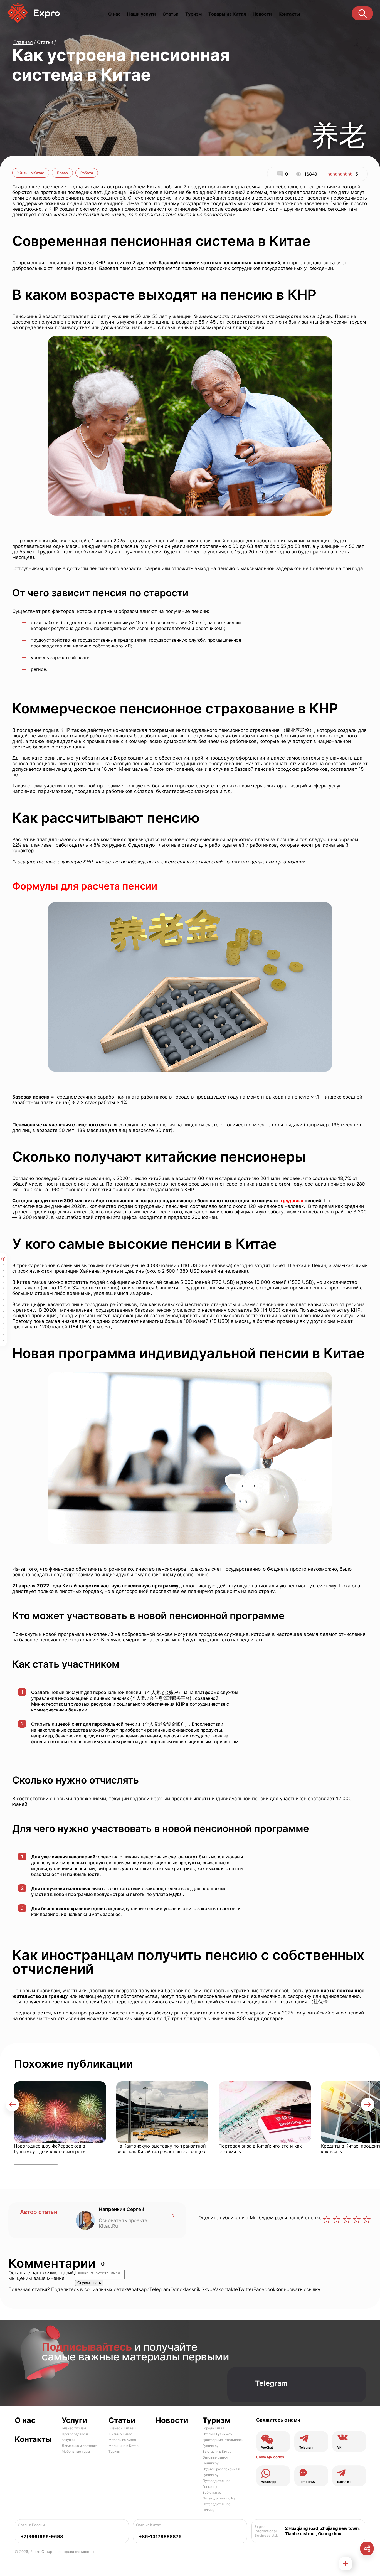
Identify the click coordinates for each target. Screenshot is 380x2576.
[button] (12, 2105)
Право (62, 173)
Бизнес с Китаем (122, 2428)
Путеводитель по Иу (219, 2498)
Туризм (193, 14)
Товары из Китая (227, 14)
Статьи (171, 14)
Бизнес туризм (74, 2428)
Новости (262, 14)
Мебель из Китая (122, 2440)
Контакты (289, 14)
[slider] (340, 174)
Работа (87, 173)
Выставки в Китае (217, 2451)
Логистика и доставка (80, 2446)
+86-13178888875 (160, 2537)
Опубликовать (89, 2283)
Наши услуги (141, 14)
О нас (114, 14)
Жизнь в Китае (31, 173)
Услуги (75, 2420)
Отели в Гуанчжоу (217, 2434)
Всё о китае (212, 2492)
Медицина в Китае (124, 2446)
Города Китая (213, 2428)
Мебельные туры (76, 2451)
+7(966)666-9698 (42, 2537)
